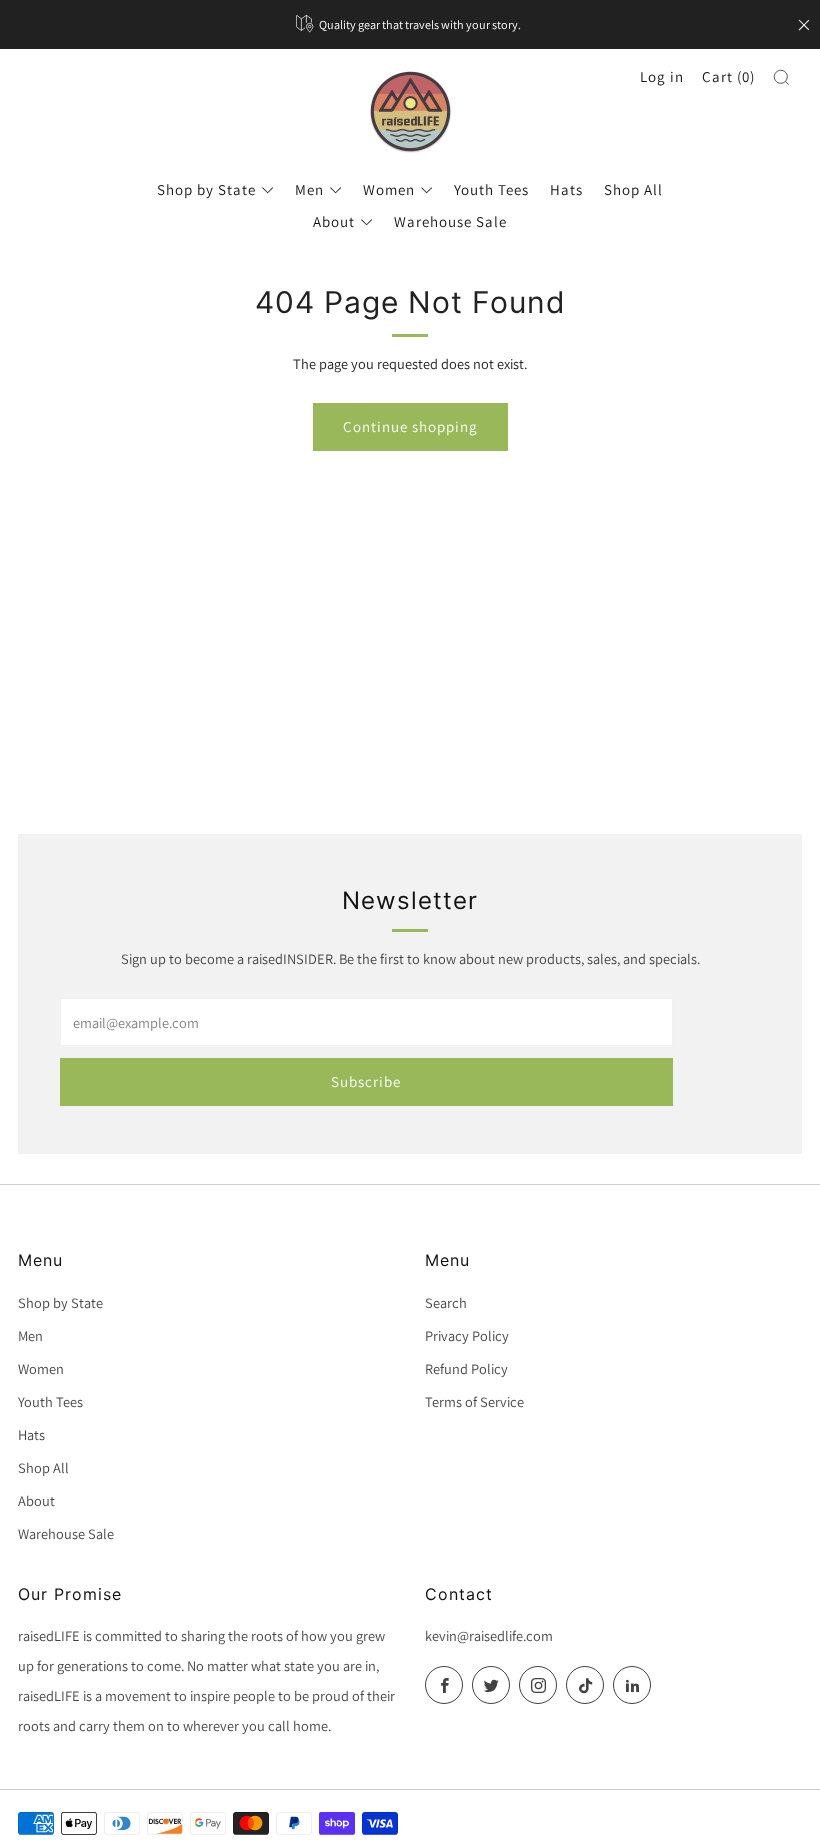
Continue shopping (410, 426)
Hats (566, 189)
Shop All (633, 189)
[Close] (804, 25)
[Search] (781, 77)
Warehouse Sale (450, 221)
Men (309, 189)
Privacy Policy (467, 1335)
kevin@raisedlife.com (489, 1635)
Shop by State (206, 189)
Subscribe (366, 1081)
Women (389, 189)
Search (446, 1302)
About (334, 221)
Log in (662, 76)
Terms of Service (474, 1401)
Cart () (728, 76)
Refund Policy (466, 1368)
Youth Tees (491, 189)
